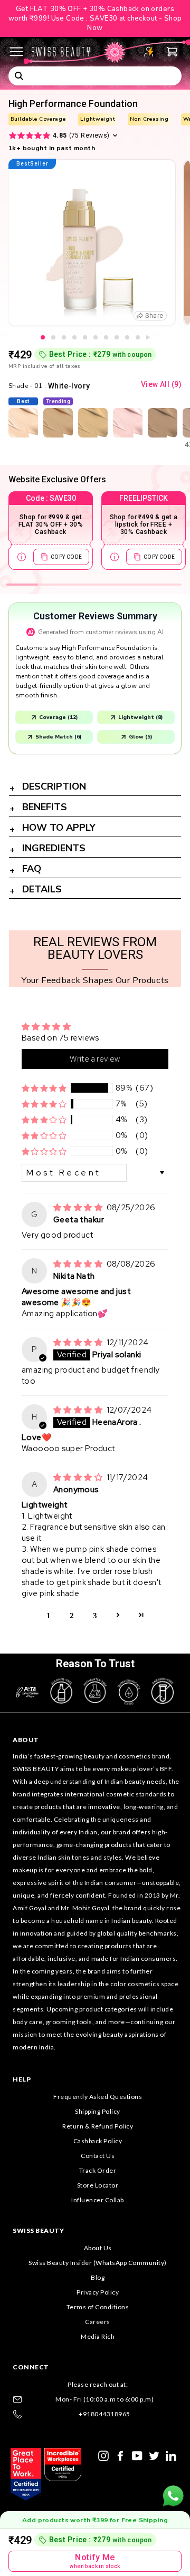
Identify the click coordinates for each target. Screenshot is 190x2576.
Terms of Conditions (98, 2307)
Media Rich (98, 2336)
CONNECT (31, 2367)
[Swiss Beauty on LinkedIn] (171, 2455)
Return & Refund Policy (98, 2126)
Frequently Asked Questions (98, 2097)
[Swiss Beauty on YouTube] (137, 2455)
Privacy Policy (98, 2292)
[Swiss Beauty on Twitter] (154, 2455)
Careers (98, 2322)
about (26, 1740)
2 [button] (72, 1615)
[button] (44, 1088)
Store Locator (98, 2185)
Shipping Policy (98, 2111)
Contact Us (98, 2156)
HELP (22, 2079)
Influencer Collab (98, 2200)
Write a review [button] (95, 1059)
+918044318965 (104, 2414)
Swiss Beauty (38, 2230)
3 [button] (95, 1615)
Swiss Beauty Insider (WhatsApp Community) (98, 2263)
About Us (98, 2248)
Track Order (98, 2170)
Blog (98, 2277)
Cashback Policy (98, 2141)
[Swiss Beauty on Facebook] (120, 2455)
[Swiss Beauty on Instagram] (103, 2455)
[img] (79, 1208)
